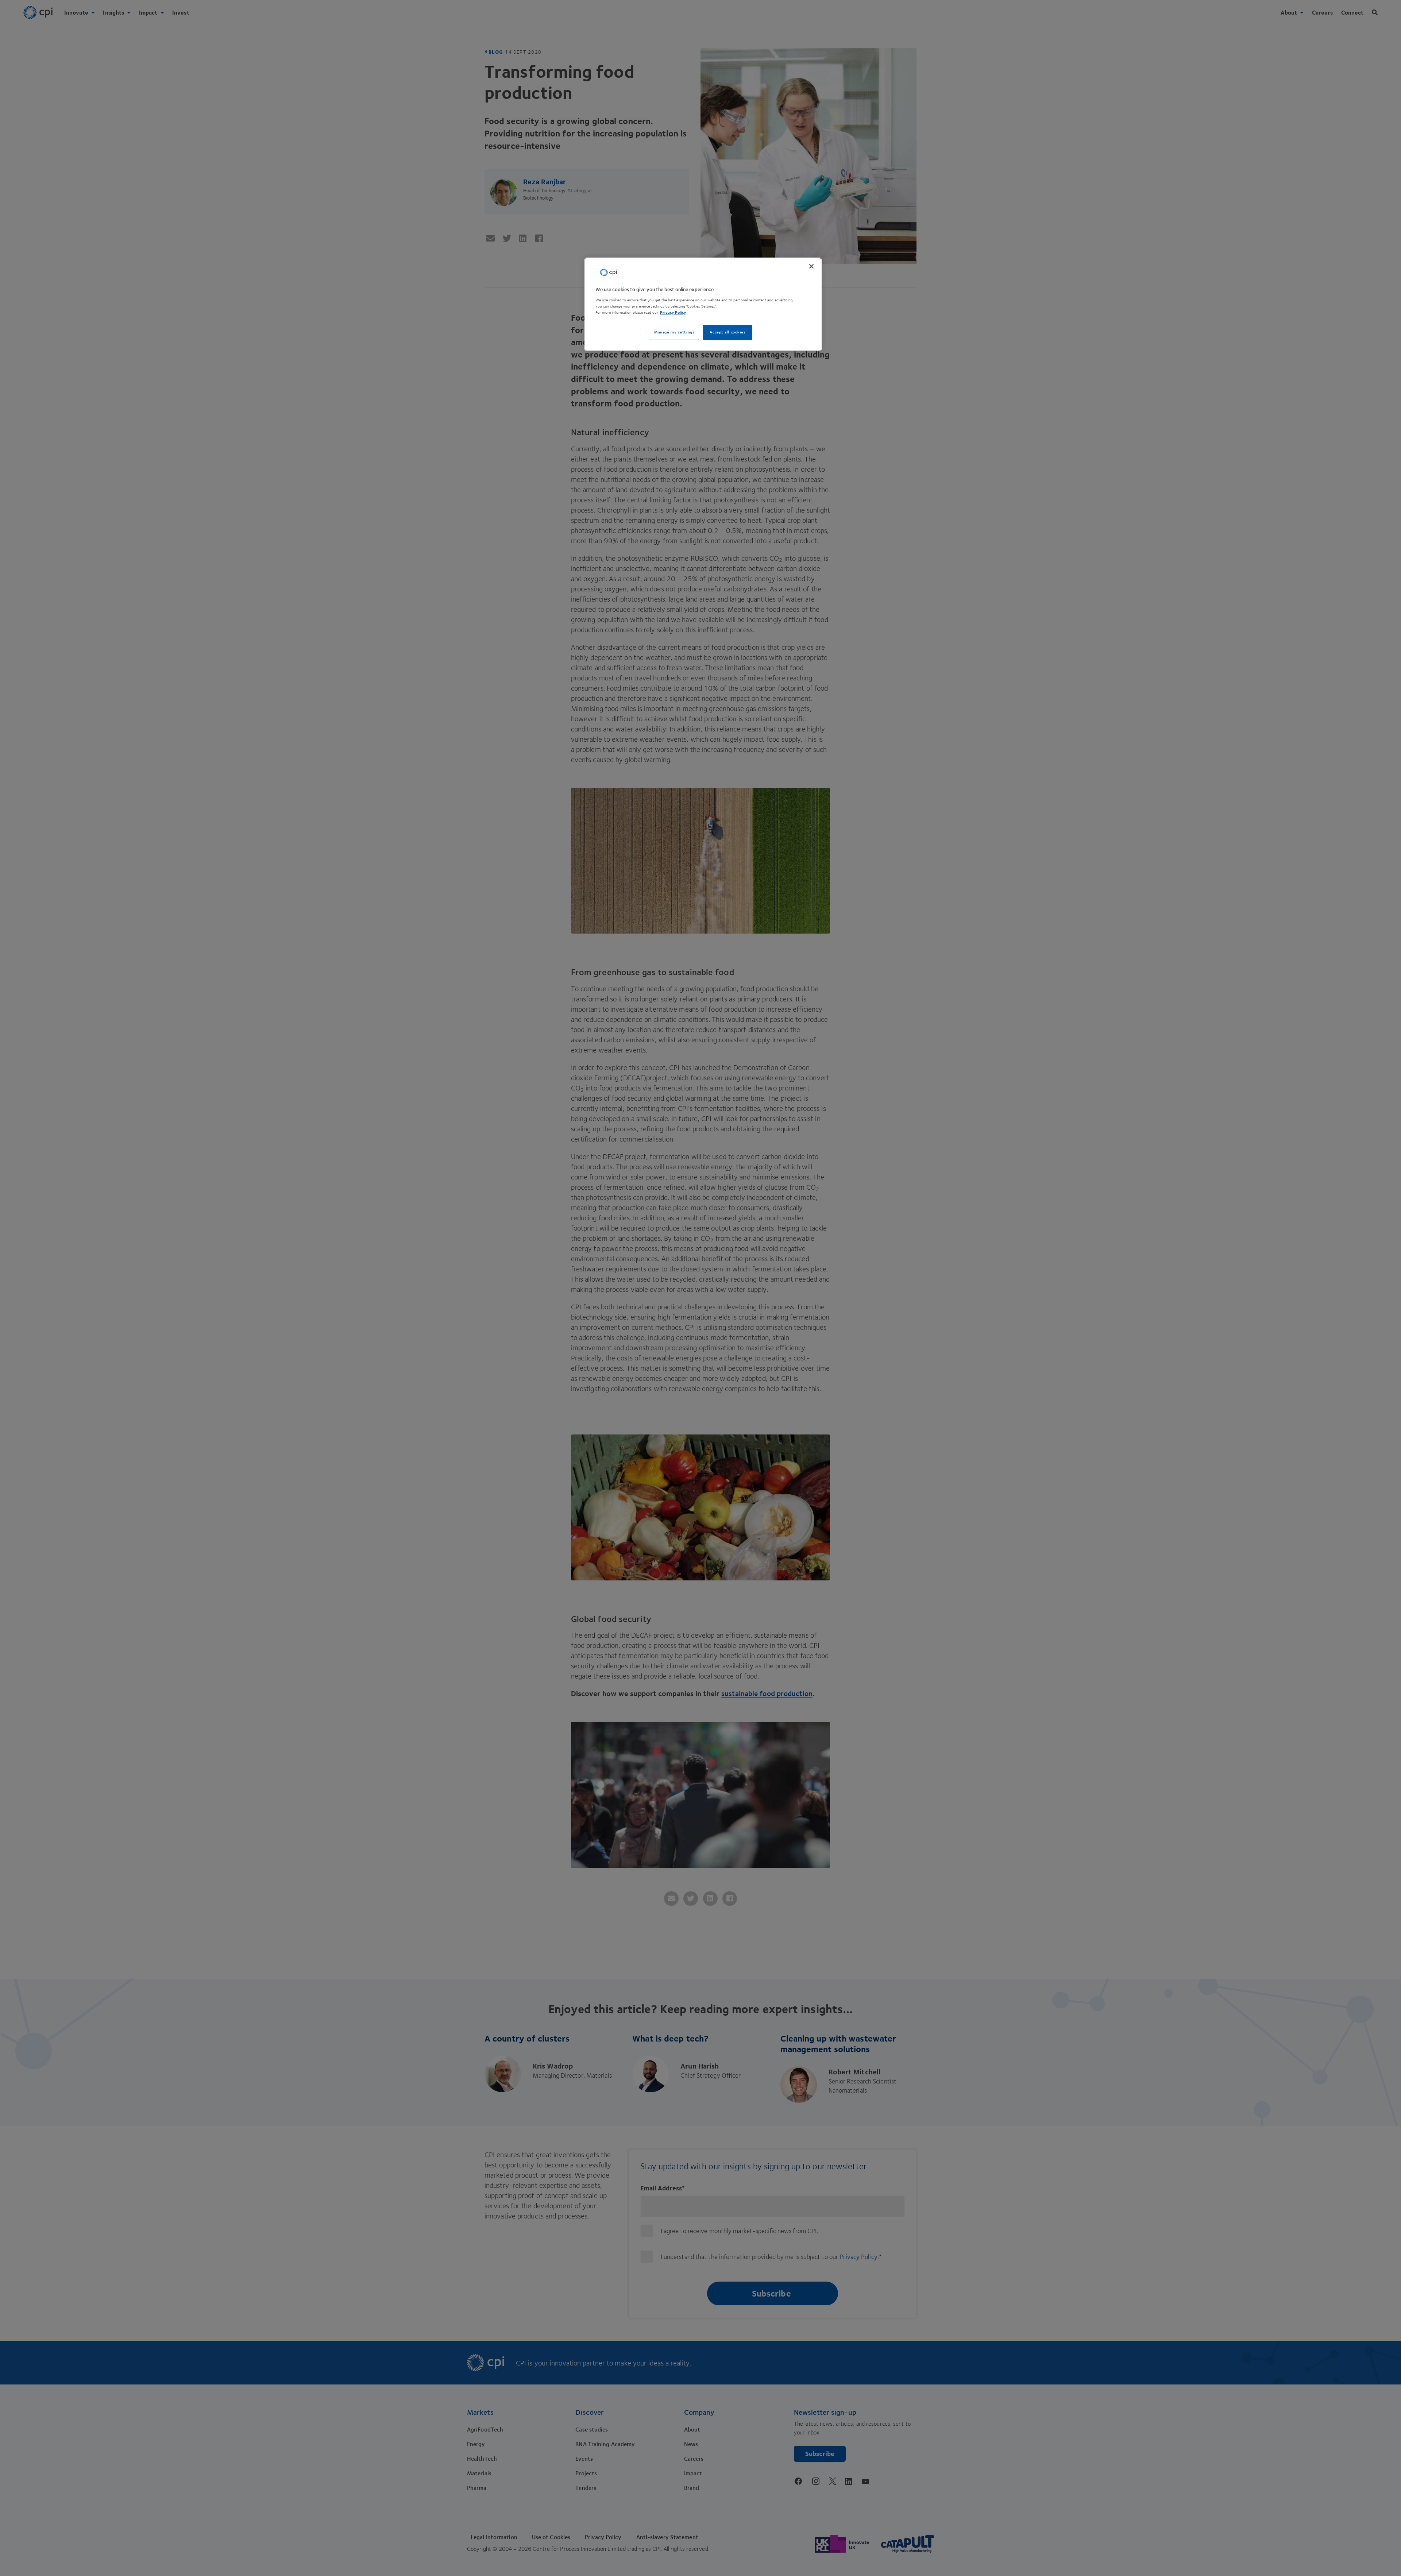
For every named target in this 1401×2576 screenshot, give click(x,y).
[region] (703, 304)
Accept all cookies (727, 332)
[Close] (811, 266)
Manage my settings (674, 332)
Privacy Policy (673, 312)
